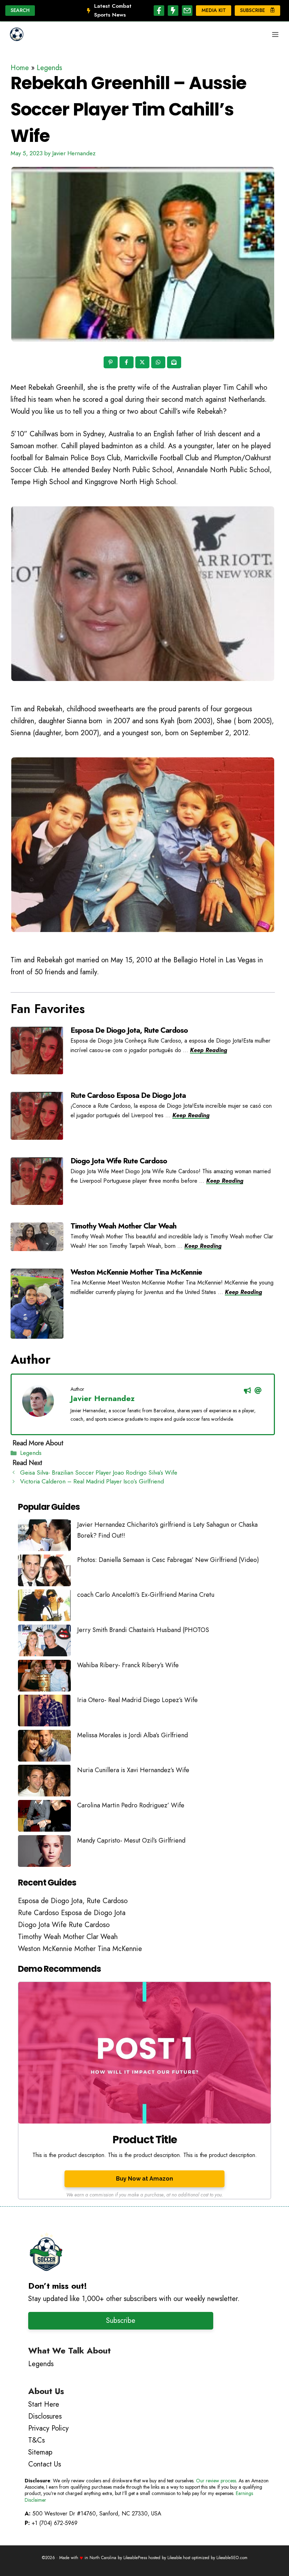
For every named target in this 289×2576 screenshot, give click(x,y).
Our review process (216, 2481)
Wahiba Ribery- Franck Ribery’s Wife (128, 1665)
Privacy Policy (48, 2428)
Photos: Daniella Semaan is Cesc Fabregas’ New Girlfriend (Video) (168, 1560)
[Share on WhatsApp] (159, 363)
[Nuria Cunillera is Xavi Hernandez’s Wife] (44, 1782)
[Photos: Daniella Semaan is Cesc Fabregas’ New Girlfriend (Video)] (44, 1572)
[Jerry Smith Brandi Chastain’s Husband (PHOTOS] (44, 1642)
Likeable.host (179, 2558)
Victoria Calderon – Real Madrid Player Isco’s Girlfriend (92, 1481)
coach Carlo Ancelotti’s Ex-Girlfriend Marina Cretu (146, 1595)
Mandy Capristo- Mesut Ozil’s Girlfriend (131, 1840)
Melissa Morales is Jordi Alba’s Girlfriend (133, 1735)
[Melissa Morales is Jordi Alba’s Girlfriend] (44, 1747)
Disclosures (45, 2416)
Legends (49, 68)
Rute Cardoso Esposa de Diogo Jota (128, 1095)
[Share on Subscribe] (175, 363)
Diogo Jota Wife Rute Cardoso (119, 1161)
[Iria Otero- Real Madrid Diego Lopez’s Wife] (44, 1712)
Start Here (44, 2404)
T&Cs (36, 2440)
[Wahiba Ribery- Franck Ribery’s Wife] (44, 1677)
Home (20, 68)
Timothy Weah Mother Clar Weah (124, 1226)
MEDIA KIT (214, 10)
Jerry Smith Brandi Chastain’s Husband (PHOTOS (143, 1630)
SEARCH (20, 10)
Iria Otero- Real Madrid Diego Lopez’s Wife (137, 1700)
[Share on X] (143, 363)
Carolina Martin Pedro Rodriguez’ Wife (131, 1805)
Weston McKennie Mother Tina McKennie (136, 1272)
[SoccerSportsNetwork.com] (17, 35)
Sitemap (40, 2452)
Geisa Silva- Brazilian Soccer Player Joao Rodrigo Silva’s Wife (99, 1473)
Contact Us (45, 2464)
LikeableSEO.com (232, 2558)
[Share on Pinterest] (111, 363)
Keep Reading (208, 1050)
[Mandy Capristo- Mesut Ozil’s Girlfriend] (44, 1853)
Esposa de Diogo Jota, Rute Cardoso (129, 1030)
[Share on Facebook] (127, 363)
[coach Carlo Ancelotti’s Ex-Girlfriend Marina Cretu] (44, 1607)
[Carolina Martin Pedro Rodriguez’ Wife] (44, 1818)
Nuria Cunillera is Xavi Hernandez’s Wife (133, 1770)
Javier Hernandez (103, 1398)
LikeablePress (135, 2558)
